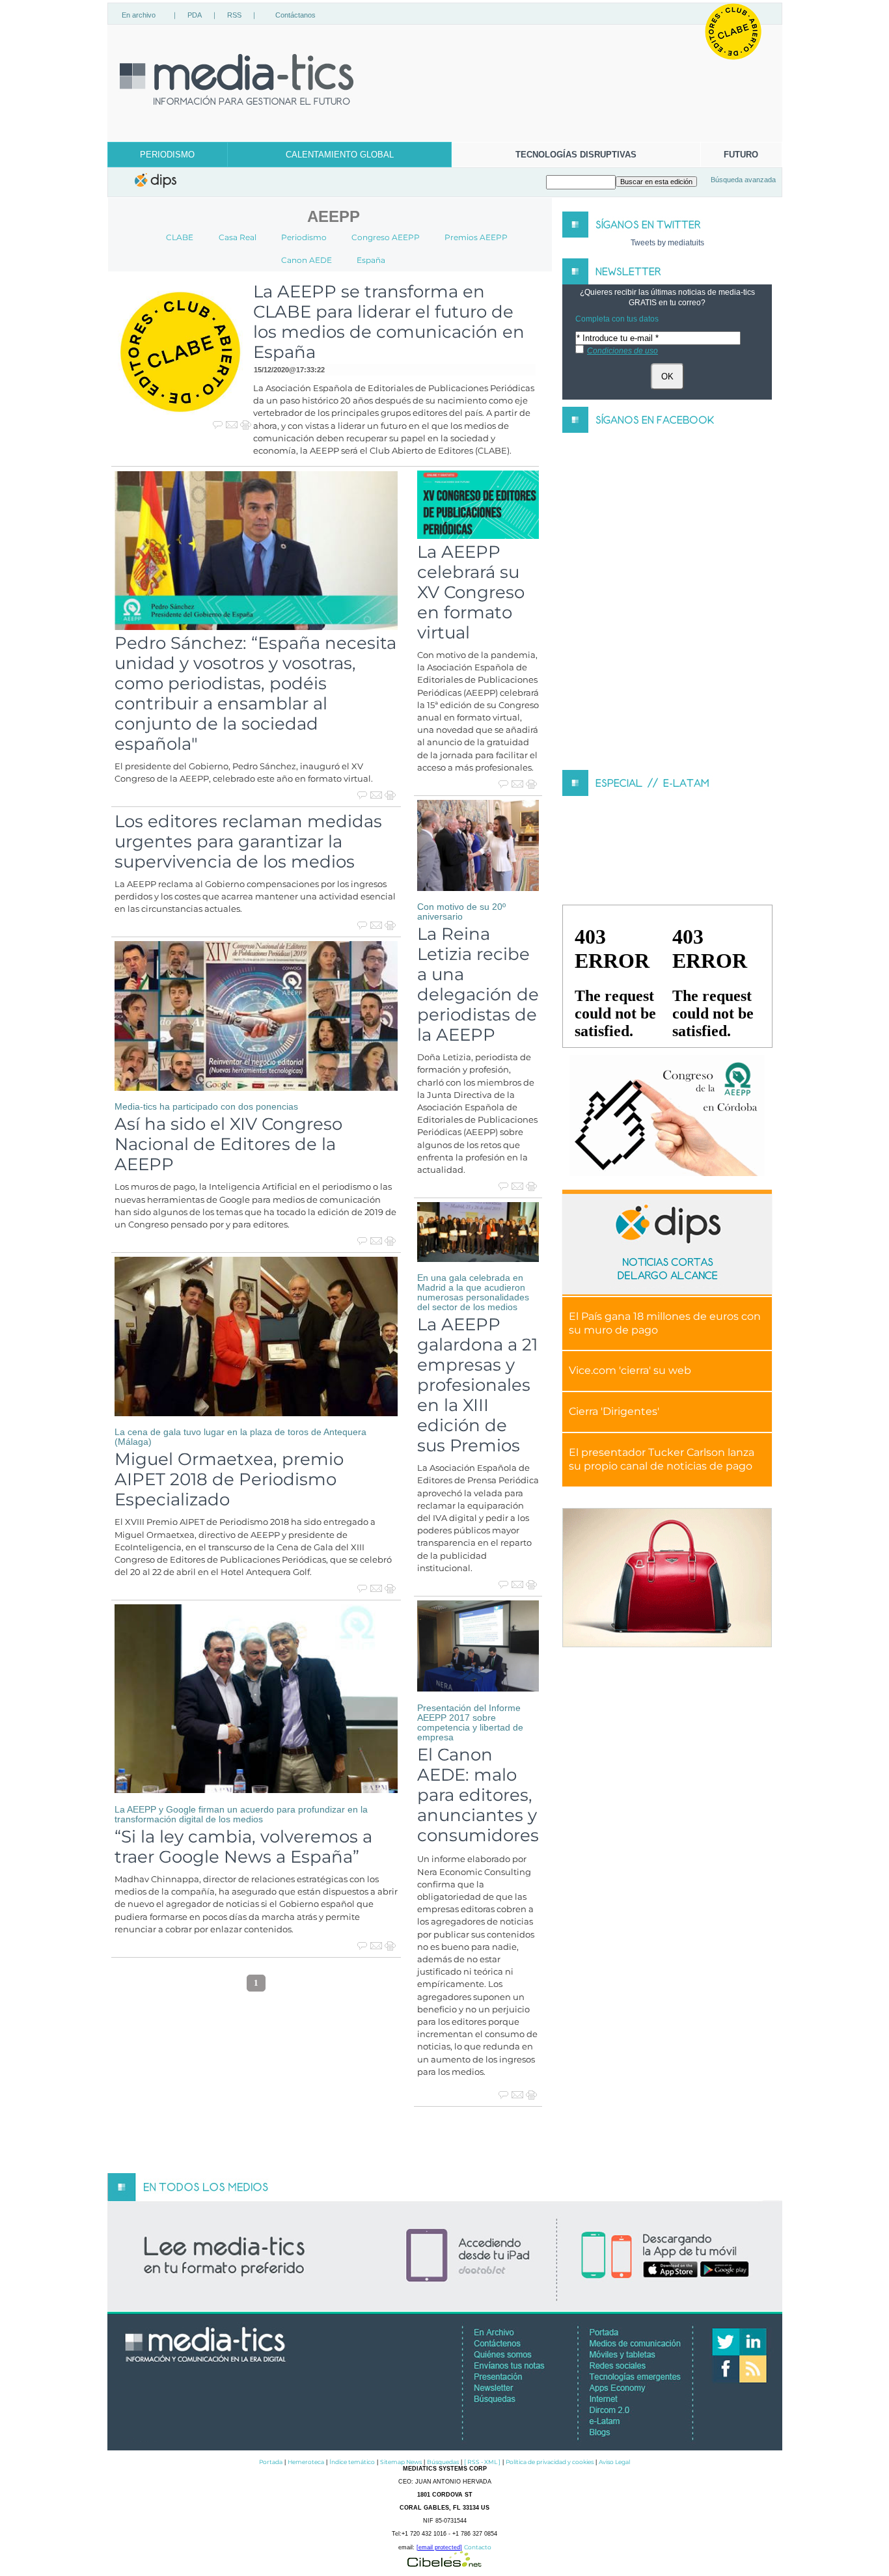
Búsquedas (443, 2462)
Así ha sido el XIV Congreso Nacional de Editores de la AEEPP (228, 1144)
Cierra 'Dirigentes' (614, 1411)
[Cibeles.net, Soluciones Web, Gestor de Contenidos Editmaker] (444, 2563)
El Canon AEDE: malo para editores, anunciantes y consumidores (478, 1795)
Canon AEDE (307, 260)
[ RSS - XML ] (482, 2462)
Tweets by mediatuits (667, 243)
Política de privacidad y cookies (550, 2462)
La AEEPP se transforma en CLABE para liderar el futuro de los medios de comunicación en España (389, 322)
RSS (234, 15)
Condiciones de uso (622, 351)
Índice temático (352, 2462)
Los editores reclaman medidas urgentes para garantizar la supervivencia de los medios (248, 841)
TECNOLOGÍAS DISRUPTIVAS (576, 155)
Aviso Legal (614, 2462)
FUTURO (741, 155)
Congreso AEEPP (386, 237)
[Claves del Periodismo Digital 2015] (667, 1116)
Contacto (478, 2547)
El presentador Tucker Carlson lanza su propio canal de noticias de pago (662, 1459)
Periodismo (304, 237)
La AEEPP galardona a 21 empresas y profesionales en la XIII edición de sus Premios (477, 1385)
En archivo (139, 15)
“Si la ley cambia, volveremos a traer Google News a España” (243, 1846)
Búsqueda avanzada (743, 180)
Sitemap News (401, 2462)
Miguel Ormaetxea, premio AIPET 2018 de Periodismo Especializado (229, 1479)
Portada (271, 2462)
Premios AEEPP (476, 237)
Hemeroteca (306, 2462)
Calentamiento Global (340, 155)
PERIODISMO (167, 155)
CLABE (180, 237)
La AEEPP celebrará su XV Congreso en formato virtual (471, 592)
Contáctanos (295, 15)
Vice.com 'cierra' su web (630, 1370)
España (371, 260)
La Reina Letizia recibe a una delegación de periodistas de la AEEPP (478, 984)
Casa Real (238, 237)
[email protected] (439, 2547)
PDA (195, 15)
